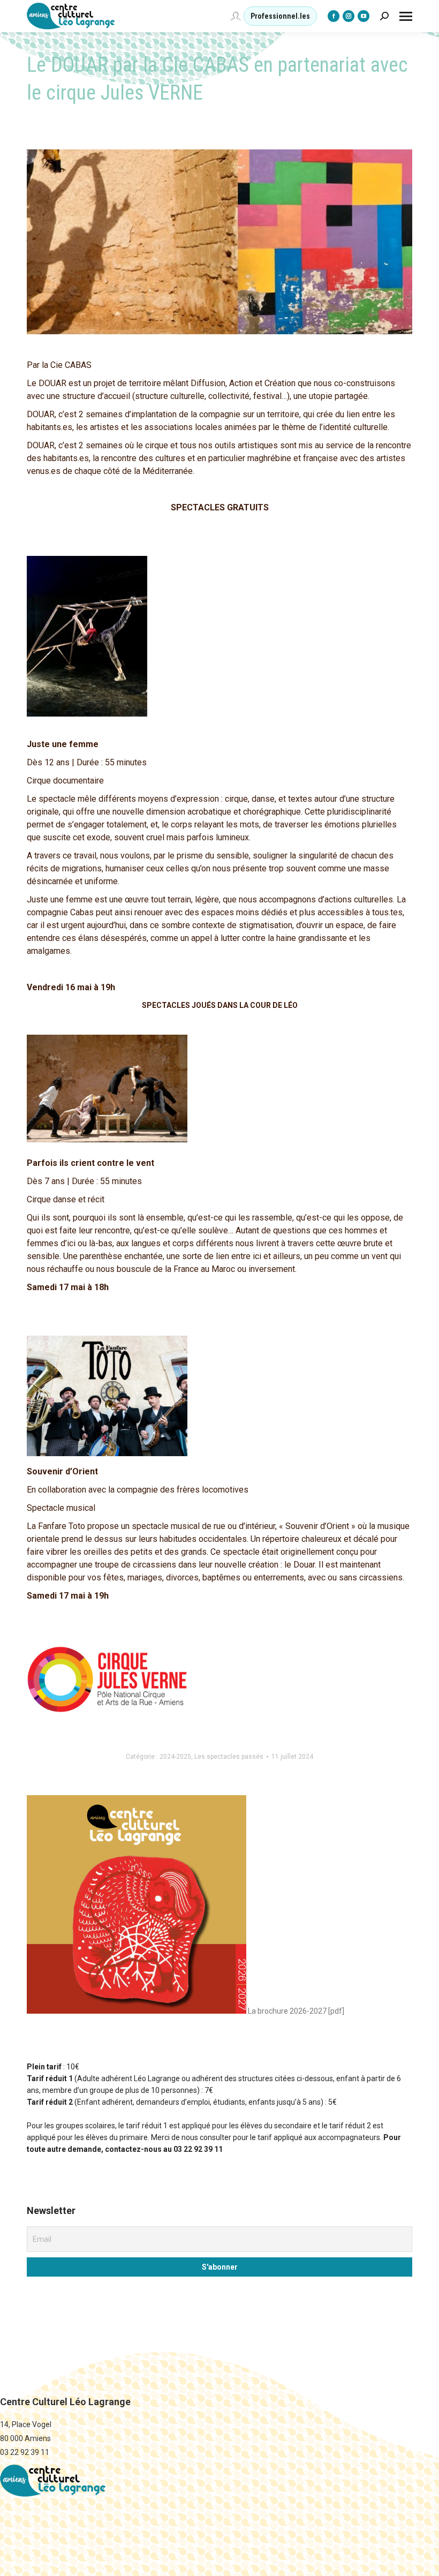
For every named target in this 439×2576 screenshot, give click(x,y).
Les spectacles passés (229, 1757)
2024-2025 (175, 1757)
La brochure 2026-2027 (286, 2011)
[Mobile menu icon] (406, 16)
